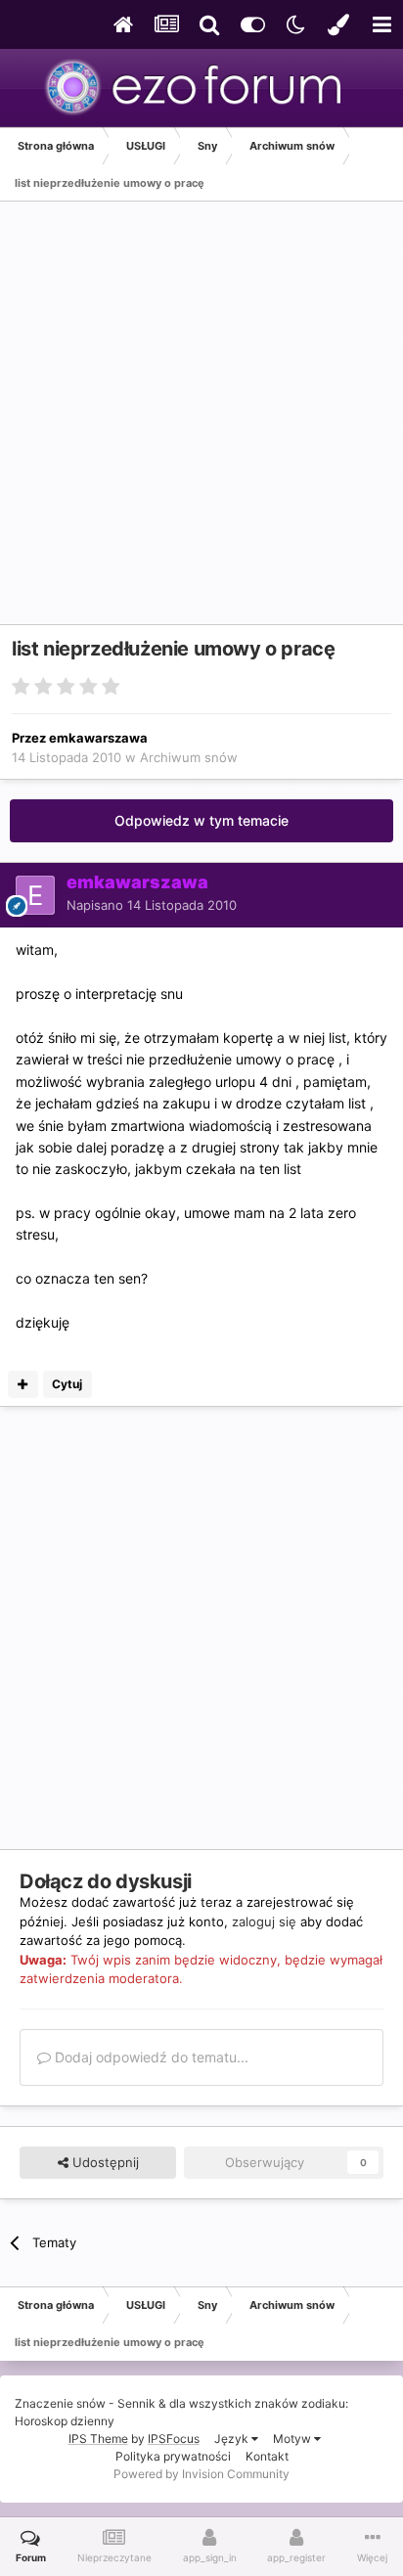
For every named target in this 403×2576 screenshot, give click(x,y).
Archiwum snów (189, 757)
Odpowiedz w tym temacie (201, 820)
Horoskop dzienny (65, 2421)
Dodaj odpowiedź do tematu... (150, 2057)
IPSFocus (174, 2439)
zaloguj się (264, 1921)
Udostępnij (104, 2162)
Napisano (152, 905)
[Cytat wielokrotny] (23, 1384)
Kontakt (267, 2456)
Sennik (136, 2403)
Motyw (293, 2439)
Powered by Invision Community (201, 2474)
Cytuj (67, 1384)
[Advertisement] (201, 423)
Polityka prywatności (173, 2456)
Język (233, 2439)
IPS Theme (98, 2439)
